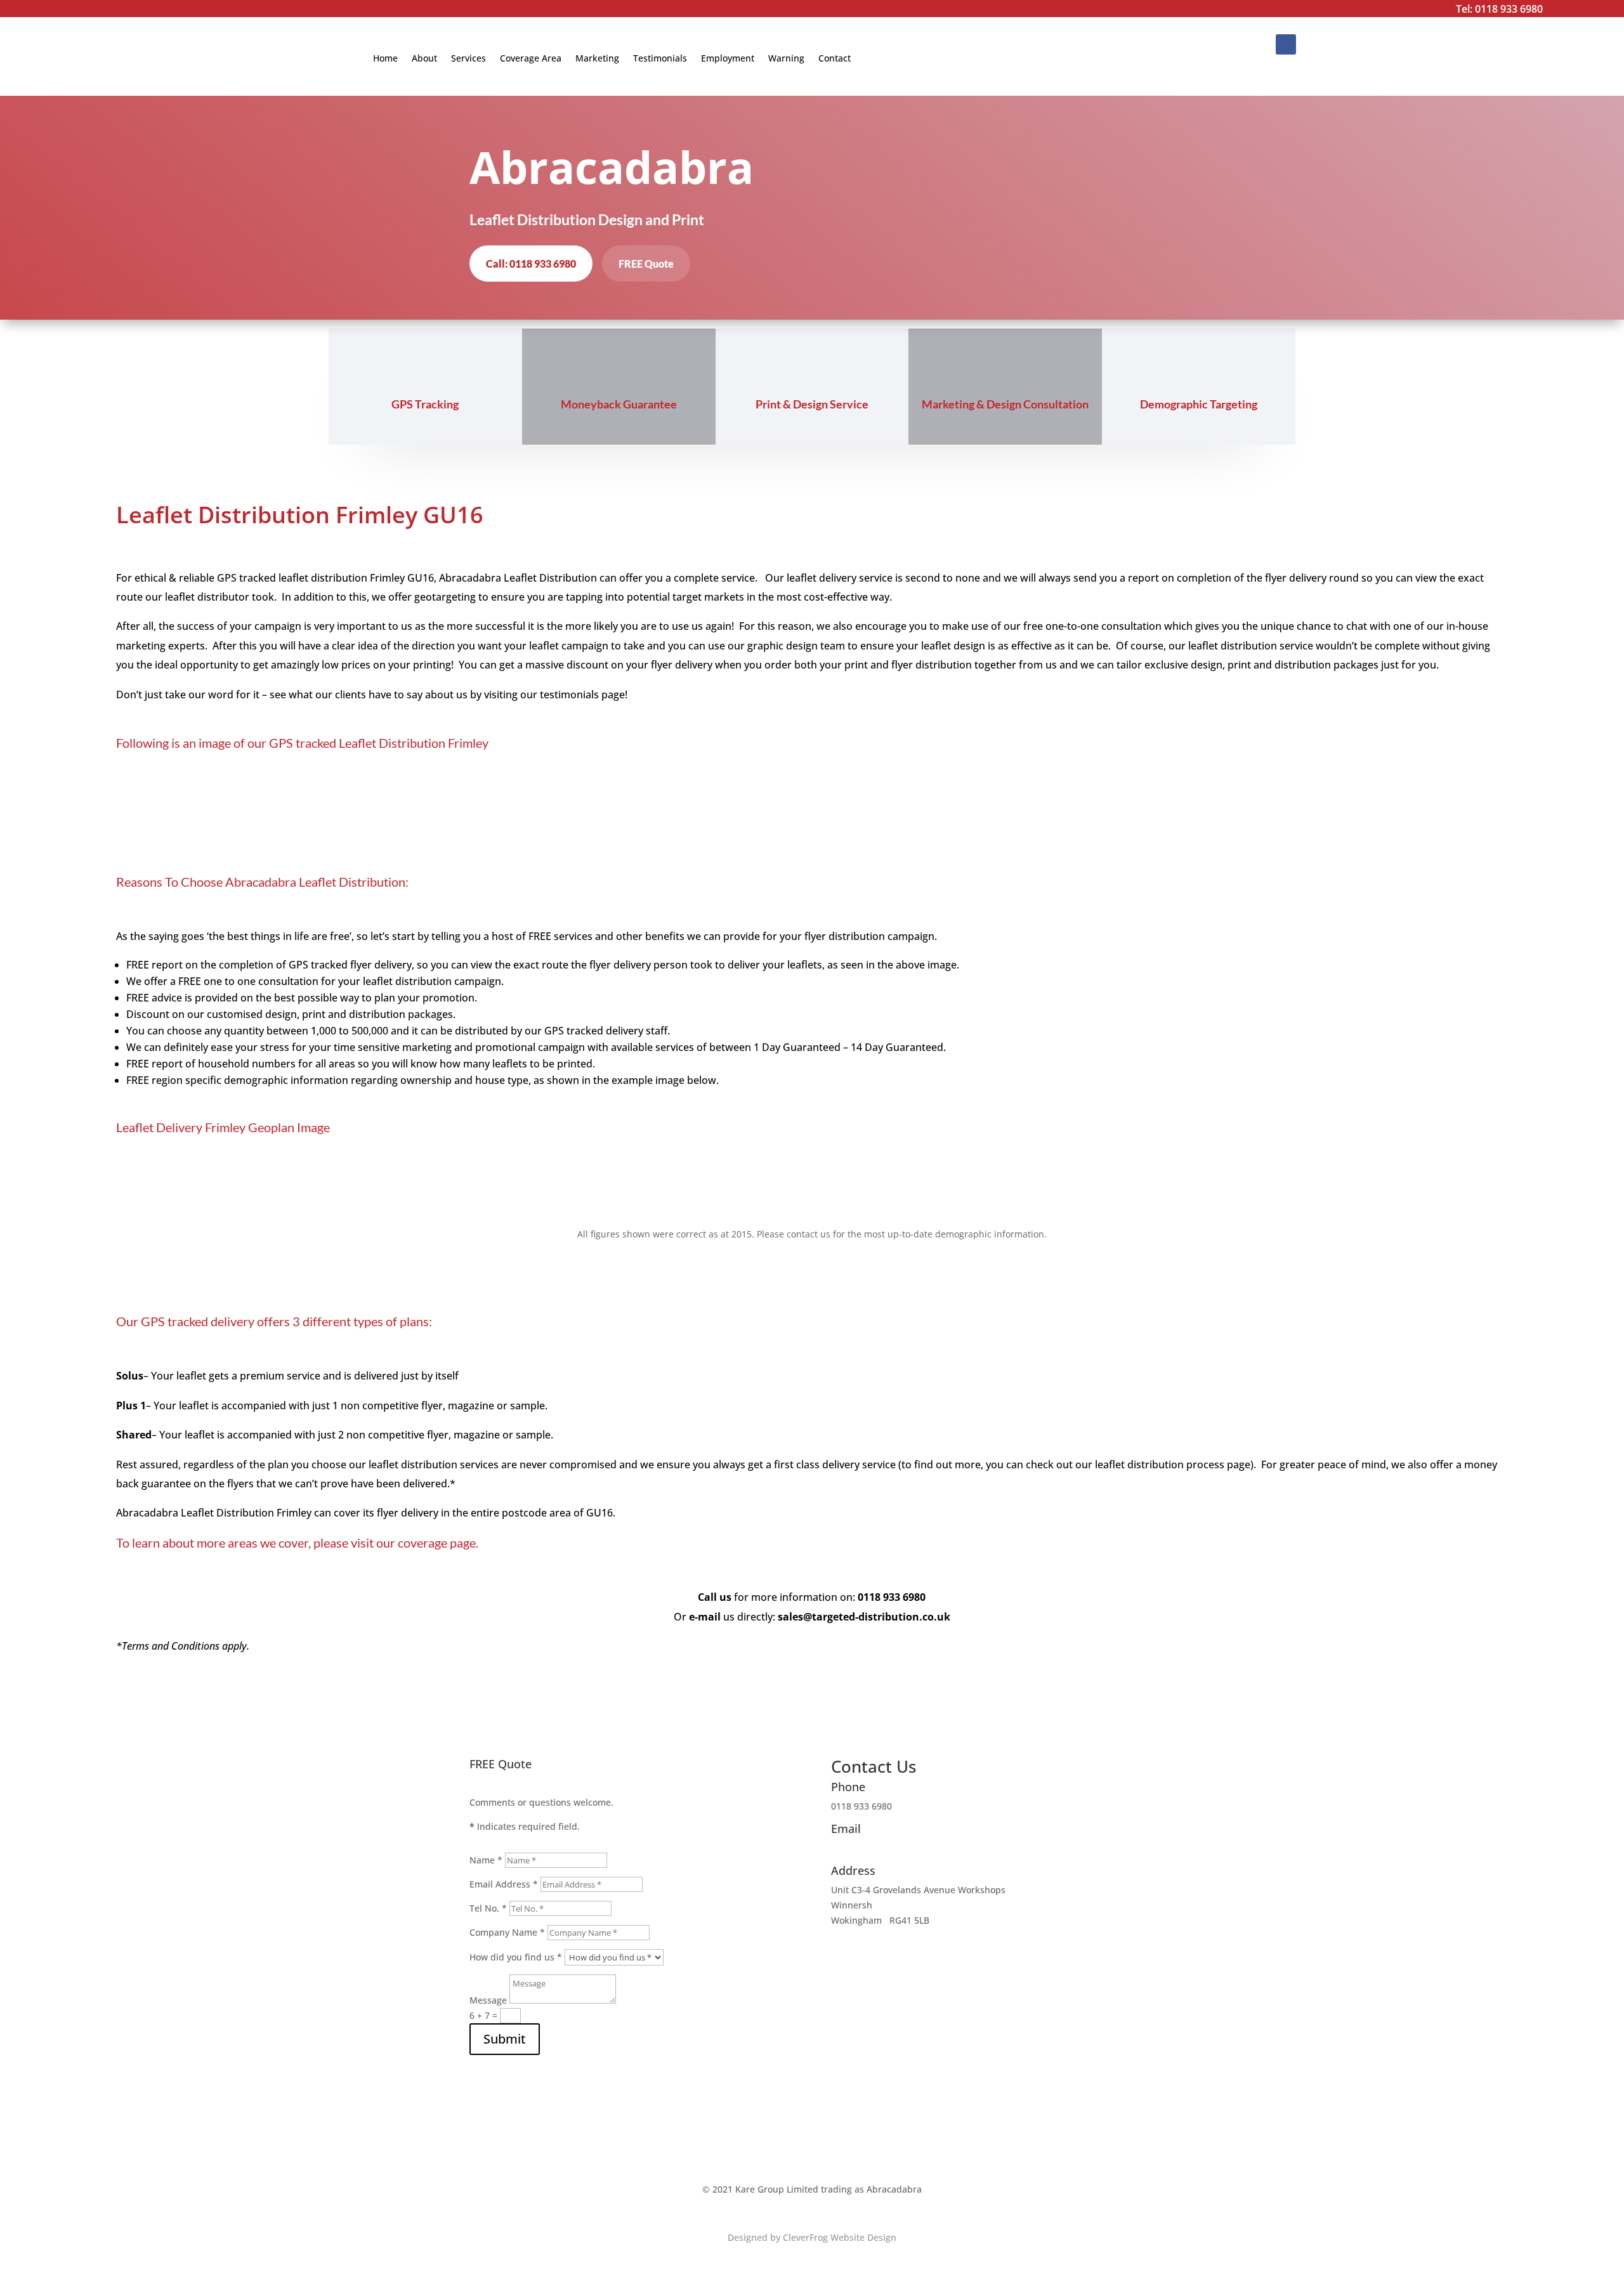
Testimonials (660, 58)
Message (488, 2000)
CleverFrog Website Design (840, 2237)
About (424, 58)
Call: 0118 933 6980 (531, 264)
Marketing (597, 58)
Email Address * (504, 1884)
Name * (486, 1860)
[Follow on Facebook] (1286, 44)
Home (385, 58)
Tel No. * (488, 1908)
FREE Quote (646, 264)
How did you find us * (516, 1957)
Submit (505, 2039)
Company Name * (507, 1932)
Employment (728, 58)
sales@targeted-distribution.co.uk (903, 1848)
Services (468, 58)
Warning (786, 58)
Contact (835, 58)
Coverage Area (531, 58)
